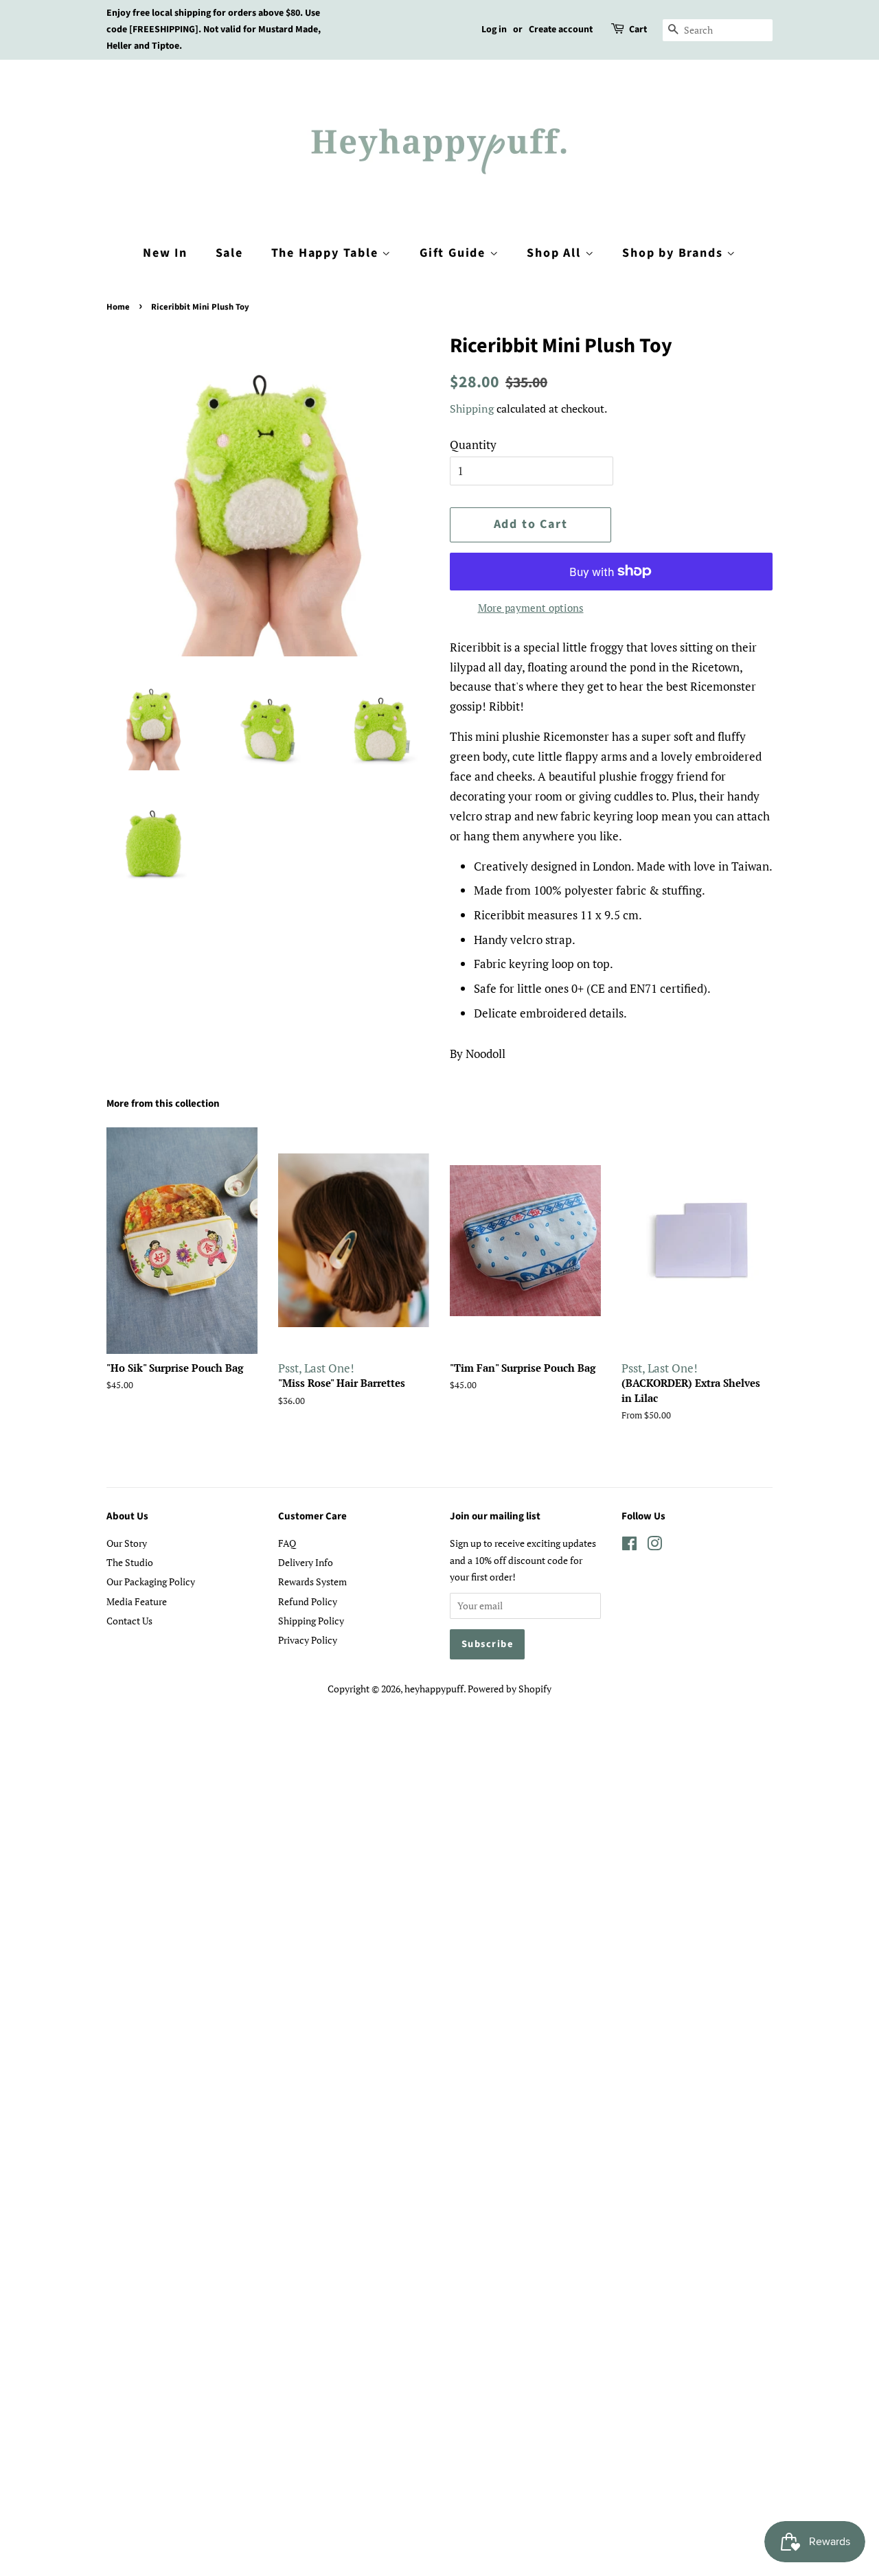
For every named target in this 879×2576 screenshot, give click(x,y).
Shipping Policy (311, 1621)
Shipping (472, 409)
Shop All (556, 253)
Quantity (473, 445)
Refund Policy (308, 1601)
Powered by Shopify (510, 1689)
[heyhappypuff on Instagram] (654, 1546)
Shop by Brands (674, 253)
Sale (229, 253)
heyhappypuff (434, 1689)
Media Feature (137, 1601)
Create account (561, 30)
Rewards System (312, 1582)
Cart (638, 30)
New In (165, 253)
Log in (494, 30)
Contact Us (129, 1621)
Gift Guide (455, 253)
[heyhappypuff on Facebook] (629, 1546)
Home (118, 307)
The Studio (130, 1562)
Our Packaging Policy (151, 1582)
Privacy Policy (308, 1640)
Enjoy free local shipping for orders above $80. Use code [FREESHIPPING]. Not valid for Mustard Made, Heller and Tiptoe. (214, 30)
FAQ (287, 1543)
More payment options (531, 608)
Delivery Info (306, 1562)
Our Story (127, 1543)
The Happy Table (327, 253)
